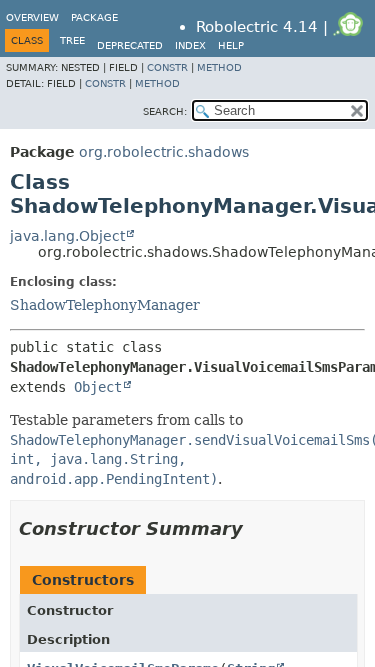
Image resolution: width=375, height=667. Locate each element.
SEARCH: (165, 111)
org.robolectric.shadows (164, 152)
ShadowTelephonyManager (105, 305)
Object (98, 387)
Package (94, 17)
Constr (167, 67)
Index (190, 45)
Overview (32, 17)
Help (231, 45)
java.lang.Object (67, 236)
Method (219, 67)
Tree (72, 40)
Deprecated (130, 45)
